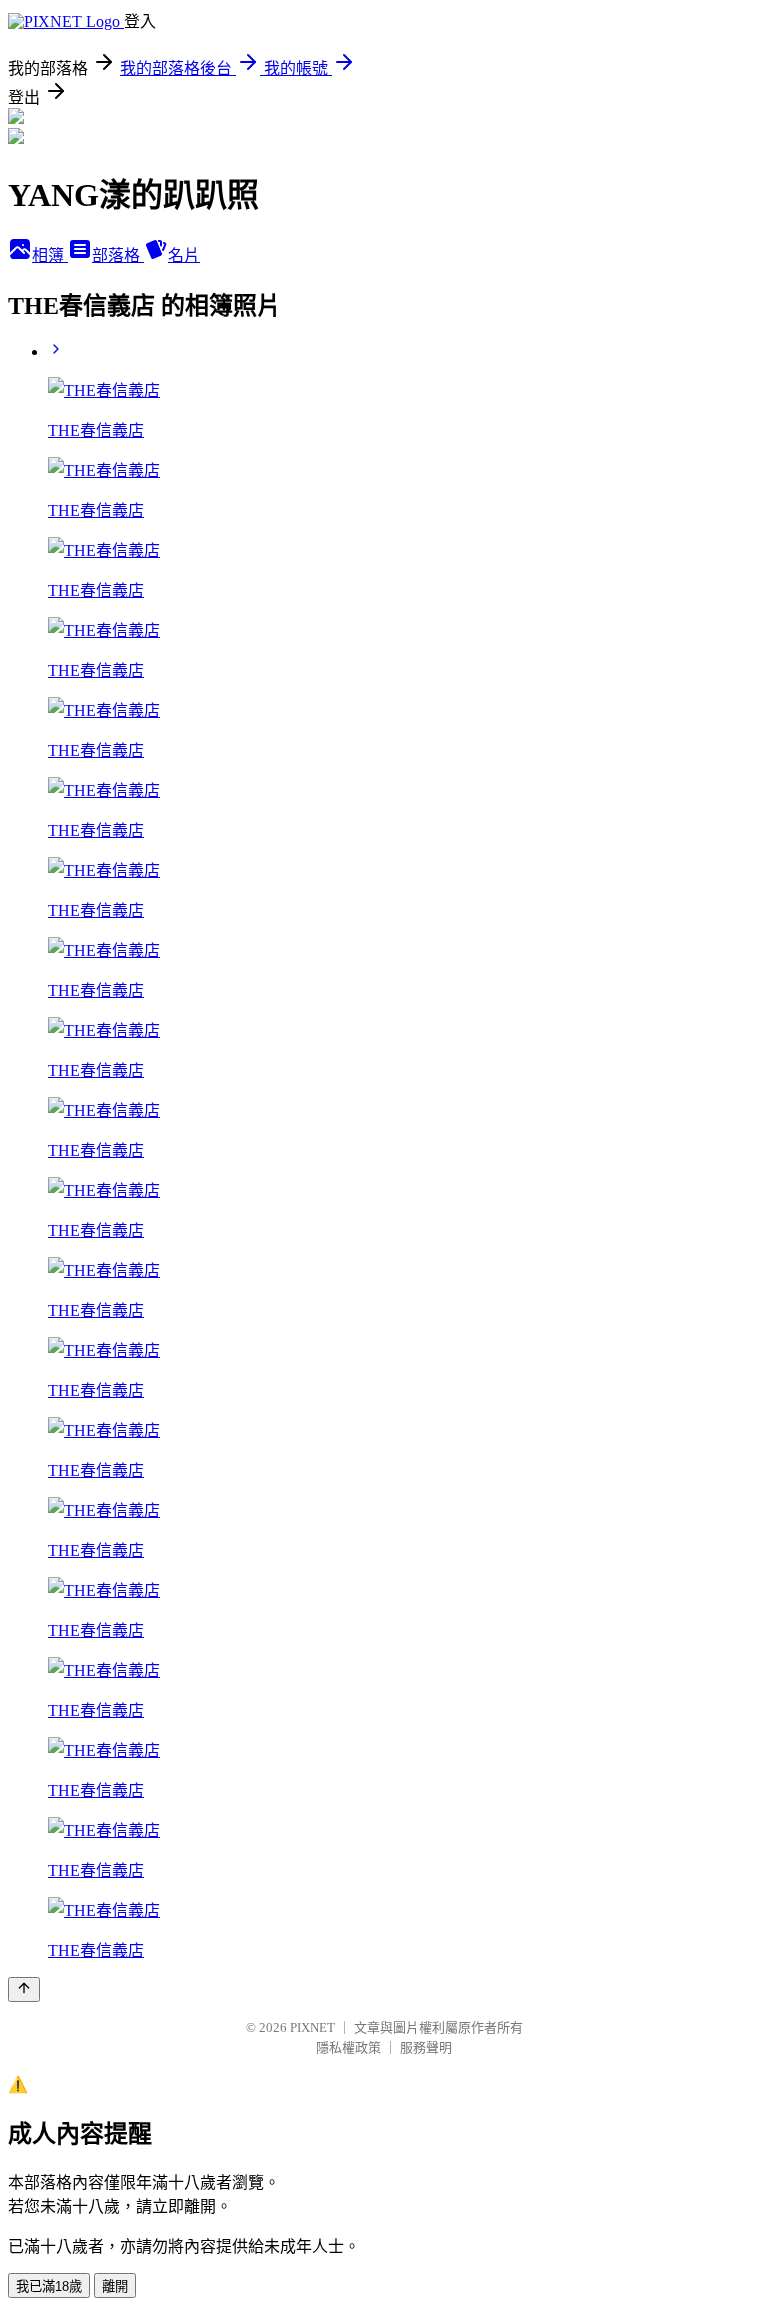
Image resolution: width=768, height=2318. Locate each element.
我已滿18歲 (49, 2286)
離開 (115, 2286)
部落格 (118, 255)
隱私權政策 (348, 2047)
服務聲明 (426, 2047)
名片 (184, 255)
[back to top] (24, 1989)
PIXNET (312, 2027)
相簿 (50, 255)
